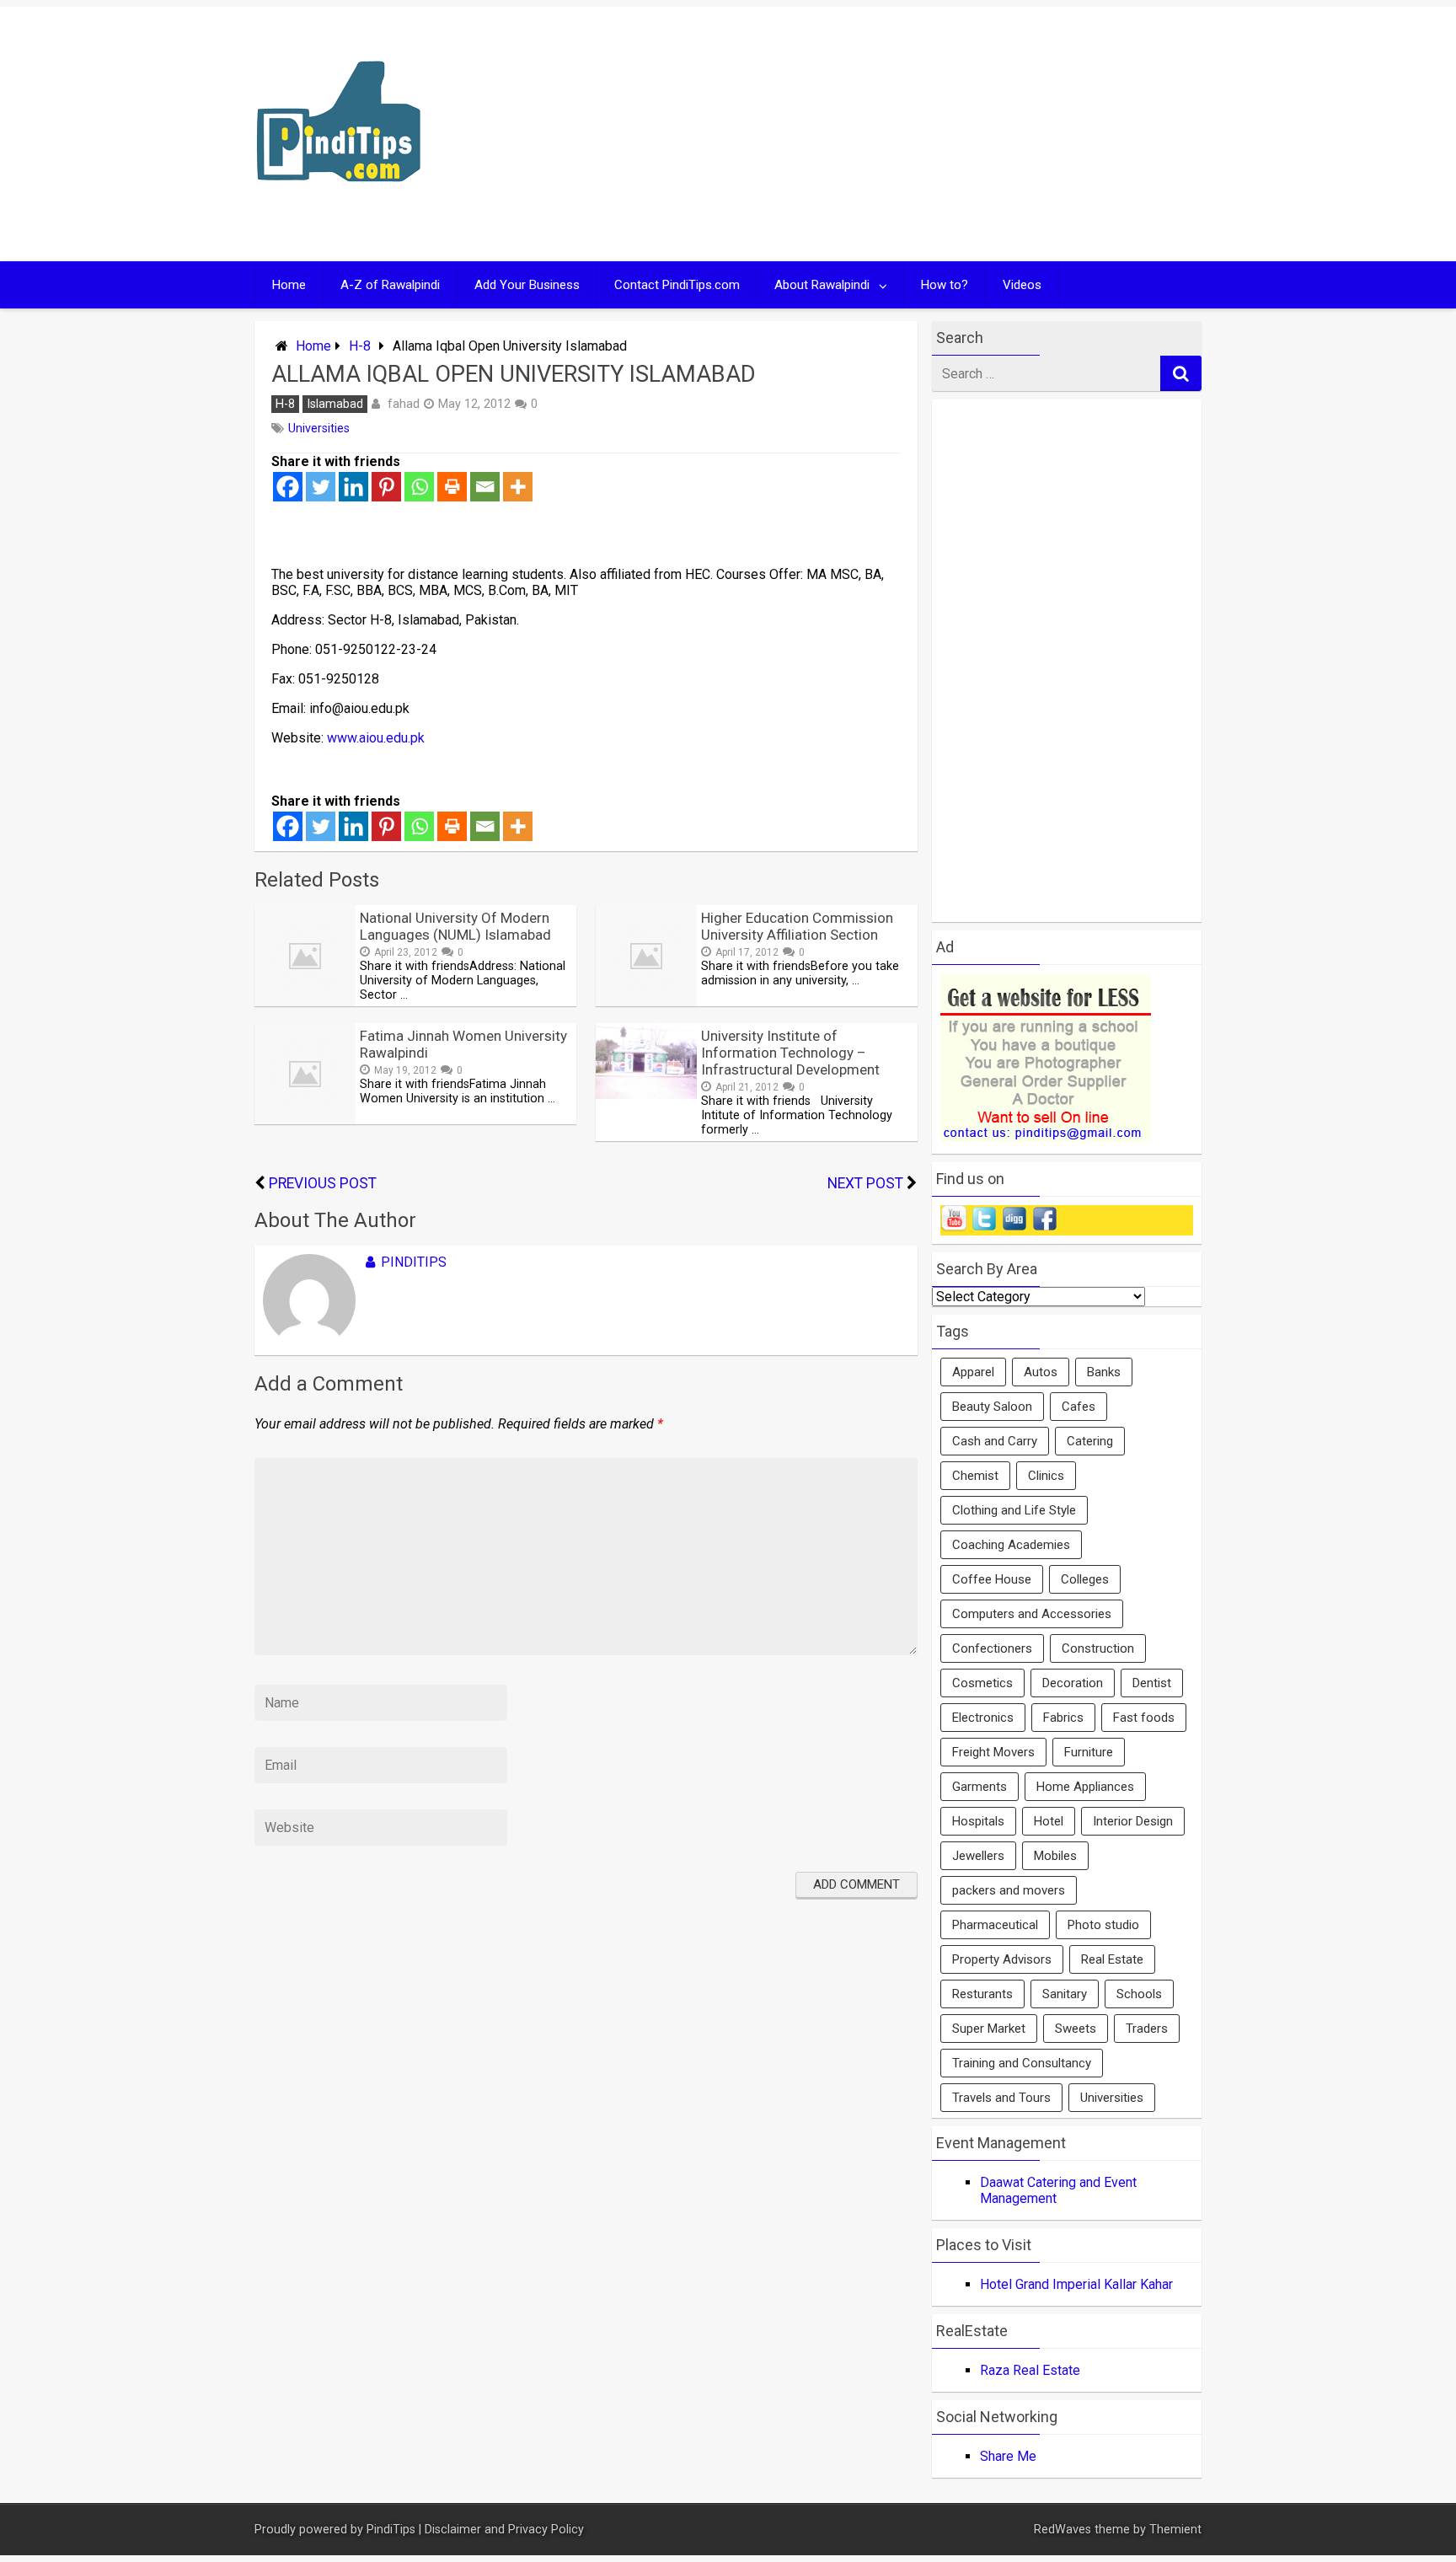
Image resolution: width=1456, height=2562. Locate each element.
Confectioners (992, 1648)
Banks (1104, 1372)
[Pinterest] (386, 487)
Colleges (1085, 1579)
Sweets (1076, 2029)
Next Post (865, 1183)
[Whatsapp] (419, 487)
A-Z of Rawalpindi (390, 285)
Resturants (982, 1994)
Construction (1098, 1648)
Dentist (1152, 1683)
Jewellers (978, 1856)
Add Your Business (527, 285)
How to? (945, 285)
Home (289, 285)
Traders (1147, 2029)
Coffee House (992, 1579)
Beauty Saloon (992, 1407)
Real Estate (1112, 1959)
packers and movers (1009, 1890)
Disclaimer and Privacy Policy (504, 2530)
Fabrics (1063, 1718)
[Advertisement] (890, 134)
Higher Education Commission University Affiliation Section (797, 926)
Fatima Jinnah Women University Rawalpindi (463, 1044)
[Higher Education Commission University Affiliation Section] (646, 1002)
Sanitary (1065, 1994)
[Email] (485, 487)
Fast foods (1144, 1718)
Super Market (989, 2029)
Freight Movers (993, 1752)
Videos (1022, 285)
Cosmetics (982, 1683)
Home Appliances (1085, 1787)
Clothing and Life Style (1014, 1510)
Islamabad (335, 404)
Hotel (1049, 1821)
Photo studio (1103, 1925)
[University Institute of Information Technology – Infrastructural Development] (646, 1094)
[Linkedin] (353, 487)
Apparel (973, 1372)
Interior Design (1133, 1821)
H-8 (360, 346)
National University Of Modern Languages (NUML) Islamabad (455, 926)
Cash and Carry (995, 1441)
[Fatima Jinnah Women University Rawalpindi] (305, 1120)
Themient (1175, 2530)
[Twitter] (321, 487)
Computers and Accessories (1032, 1614)
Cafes (1079, 1407)
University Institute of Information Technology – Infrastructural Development (790, 1053)
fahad (404, 404)
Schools (1139, 1994)
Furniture (1089, 1752)
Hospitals (978, 1821)
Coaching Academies (1011, 1545)
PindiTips (414, 1262)
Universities (319, 429)
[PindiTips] (339, 204)
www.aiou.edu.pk (376, 738)
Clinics (1046, 1476)
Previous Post (323, 1183)
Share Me (1008, 2456)
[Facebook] (288, 487)
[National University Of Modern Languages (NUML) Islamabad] (305, 1002)
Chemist (975, 1476)
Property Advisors (1002, 1959)
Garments (980, 1787)
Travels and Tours (1001, 2098)
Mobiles (1055, 1856)
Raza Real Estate (1030, 2370)
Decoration (1073, 1683)
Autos (1041, 1372)
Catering (1090, 1441)
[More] (518, 487)
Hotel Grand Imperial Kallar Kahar (1076, 2284)
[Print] (452, 487)
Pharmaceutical (995, 1925)
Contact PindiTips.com (677, 285)
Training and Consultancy (1022, 2063)
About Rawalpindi (822, 285)
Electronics (983, 1718)
